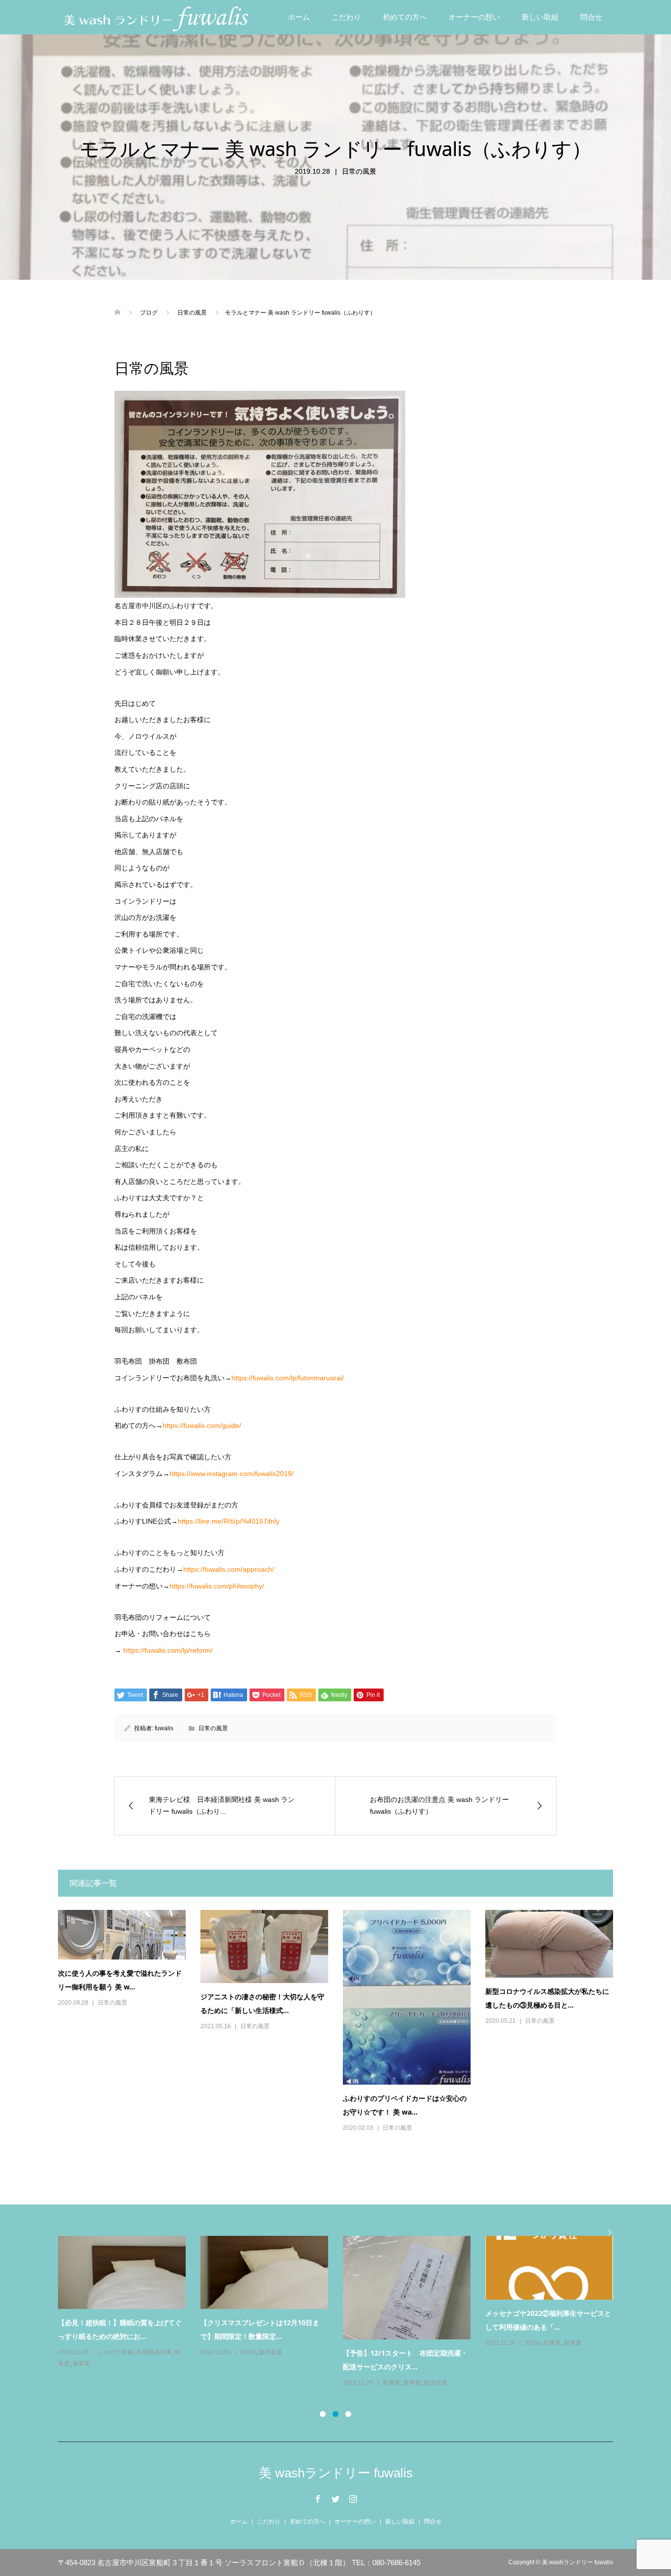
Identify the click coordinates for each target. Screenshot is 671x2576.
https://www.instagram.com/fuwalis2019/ (232, 1474)
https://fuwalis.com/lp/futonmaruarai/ (288, 1378)
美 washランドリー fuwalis (336, 2473)
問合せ (591, 17)
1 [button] (323, 2414)
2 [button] (335, 2414)
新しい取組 (540, 17)
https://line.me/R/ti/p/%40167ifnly (229, 1521)
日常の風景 (359, 171)
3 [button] (348, 2414)
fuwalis (164, 1728)
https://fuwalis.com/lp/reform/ (168, 1650)
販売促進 (110, 2383)
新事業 (391, 2343)
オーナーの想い (474, 17)
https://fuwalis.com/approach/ (229, 1569)
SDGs (533, 2343)
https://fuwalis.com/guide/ (202, 1425)
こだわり (346, 17)
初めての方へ (405, 17)
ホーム (299, 17)
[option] (343, 2312)
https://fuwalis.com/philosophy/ (217, 1586)
